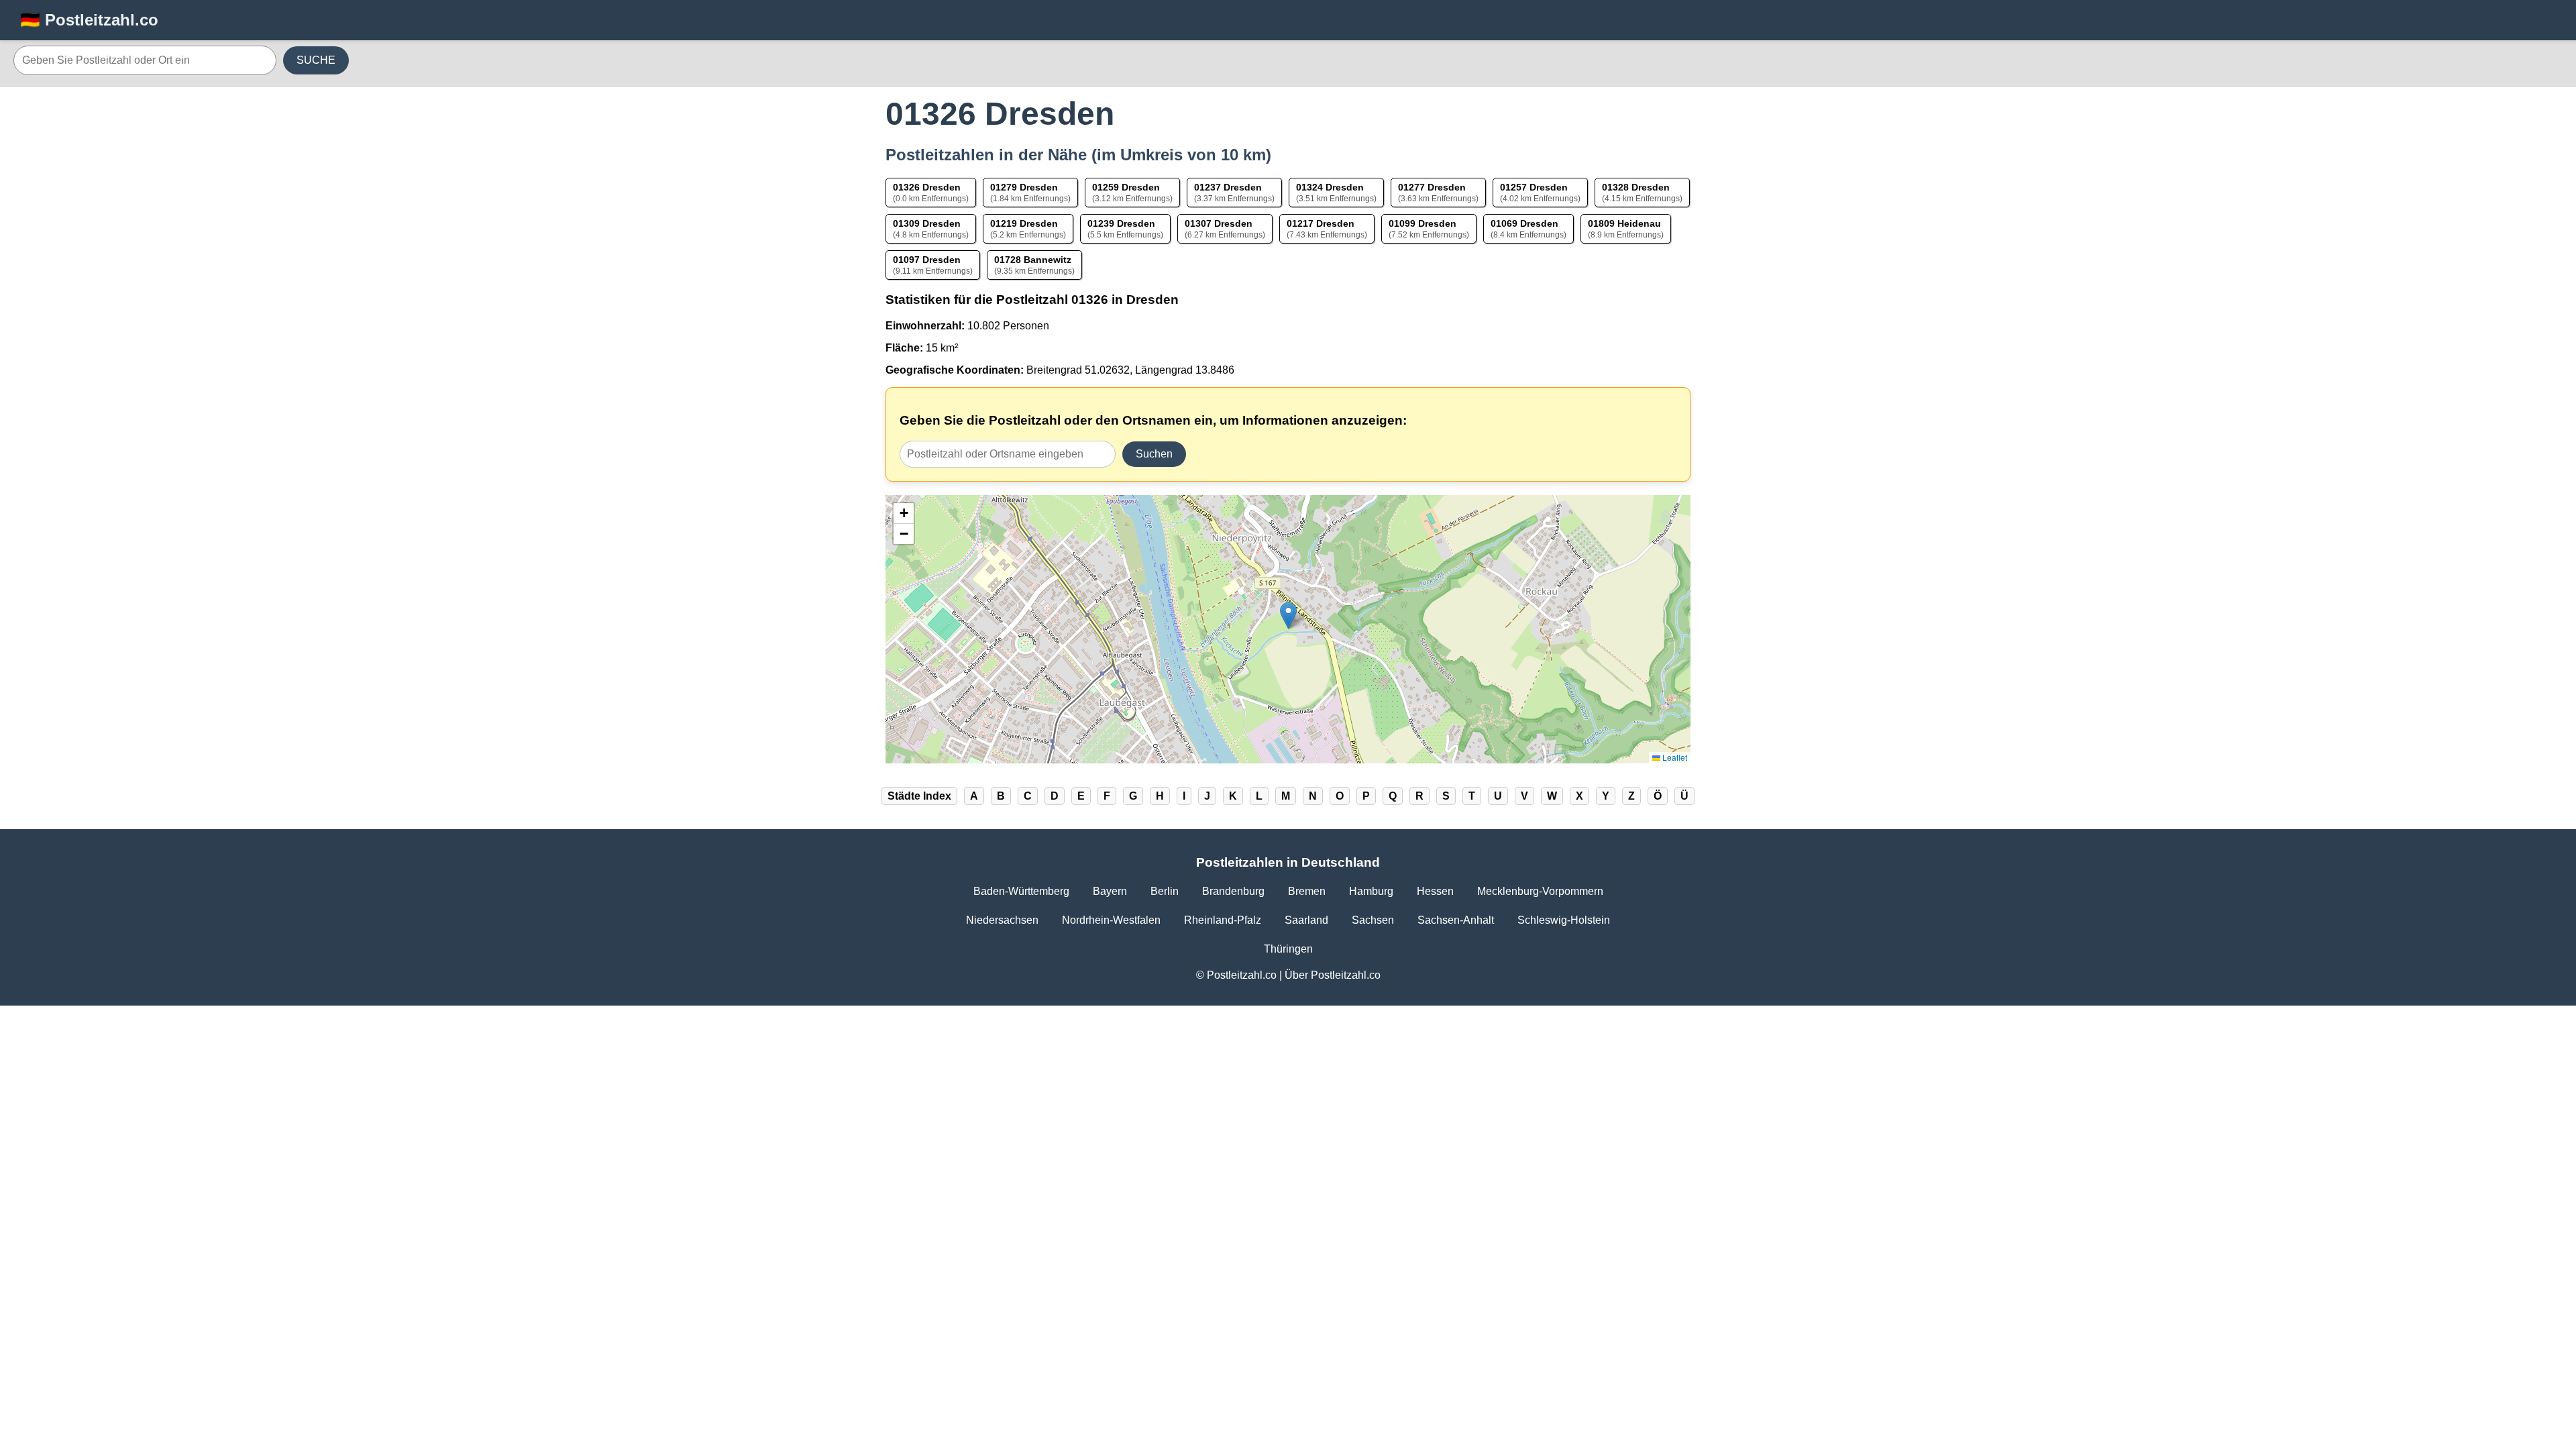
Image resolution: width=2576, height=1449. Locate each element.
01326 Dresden (927, 187)
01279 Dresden (1024, 187)
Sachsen (1373, 920)
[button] (1288, 615)
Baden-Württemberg (1021, 891)
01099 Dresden (1423, 223)
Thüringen (1288, 949)
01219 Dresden (1024, 223)
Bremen (1307, 891)
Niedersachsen (1002, 920)
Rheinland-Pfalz (1223, 920)
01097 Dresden (927, 260)
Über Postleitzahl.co (1333, 975)
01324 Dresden (1330, 187)
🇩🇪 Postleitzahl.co (89, 20)
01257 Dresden (1534, 187)
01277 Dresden (1432, 187)
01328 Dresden (1636, 187)
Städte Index (919, 796)
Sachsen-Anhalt (1456, 920)
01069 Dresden (1524, 223)
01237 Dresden (1228, 187)
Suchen (1154, 454)
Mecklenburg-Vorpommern (1540, 891)
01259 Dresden (1126, 187)
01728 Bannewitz (1033, 260)
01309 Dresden (927, 223)
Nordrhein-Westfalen (1111, 920)
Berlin (1165, 891)
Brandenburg (1233, 891)
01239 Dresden (1121, 223)
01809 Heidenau (1624, 223)
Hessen (1435, 891)
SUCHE (316, 60)
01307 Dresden (1219, 223)
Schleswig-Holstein (1564, 920)
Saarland (1306, 920)
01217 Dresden (1321, 223)
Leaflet (1674, 757)
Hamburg (1371, 891)
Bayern (1110, 891)
